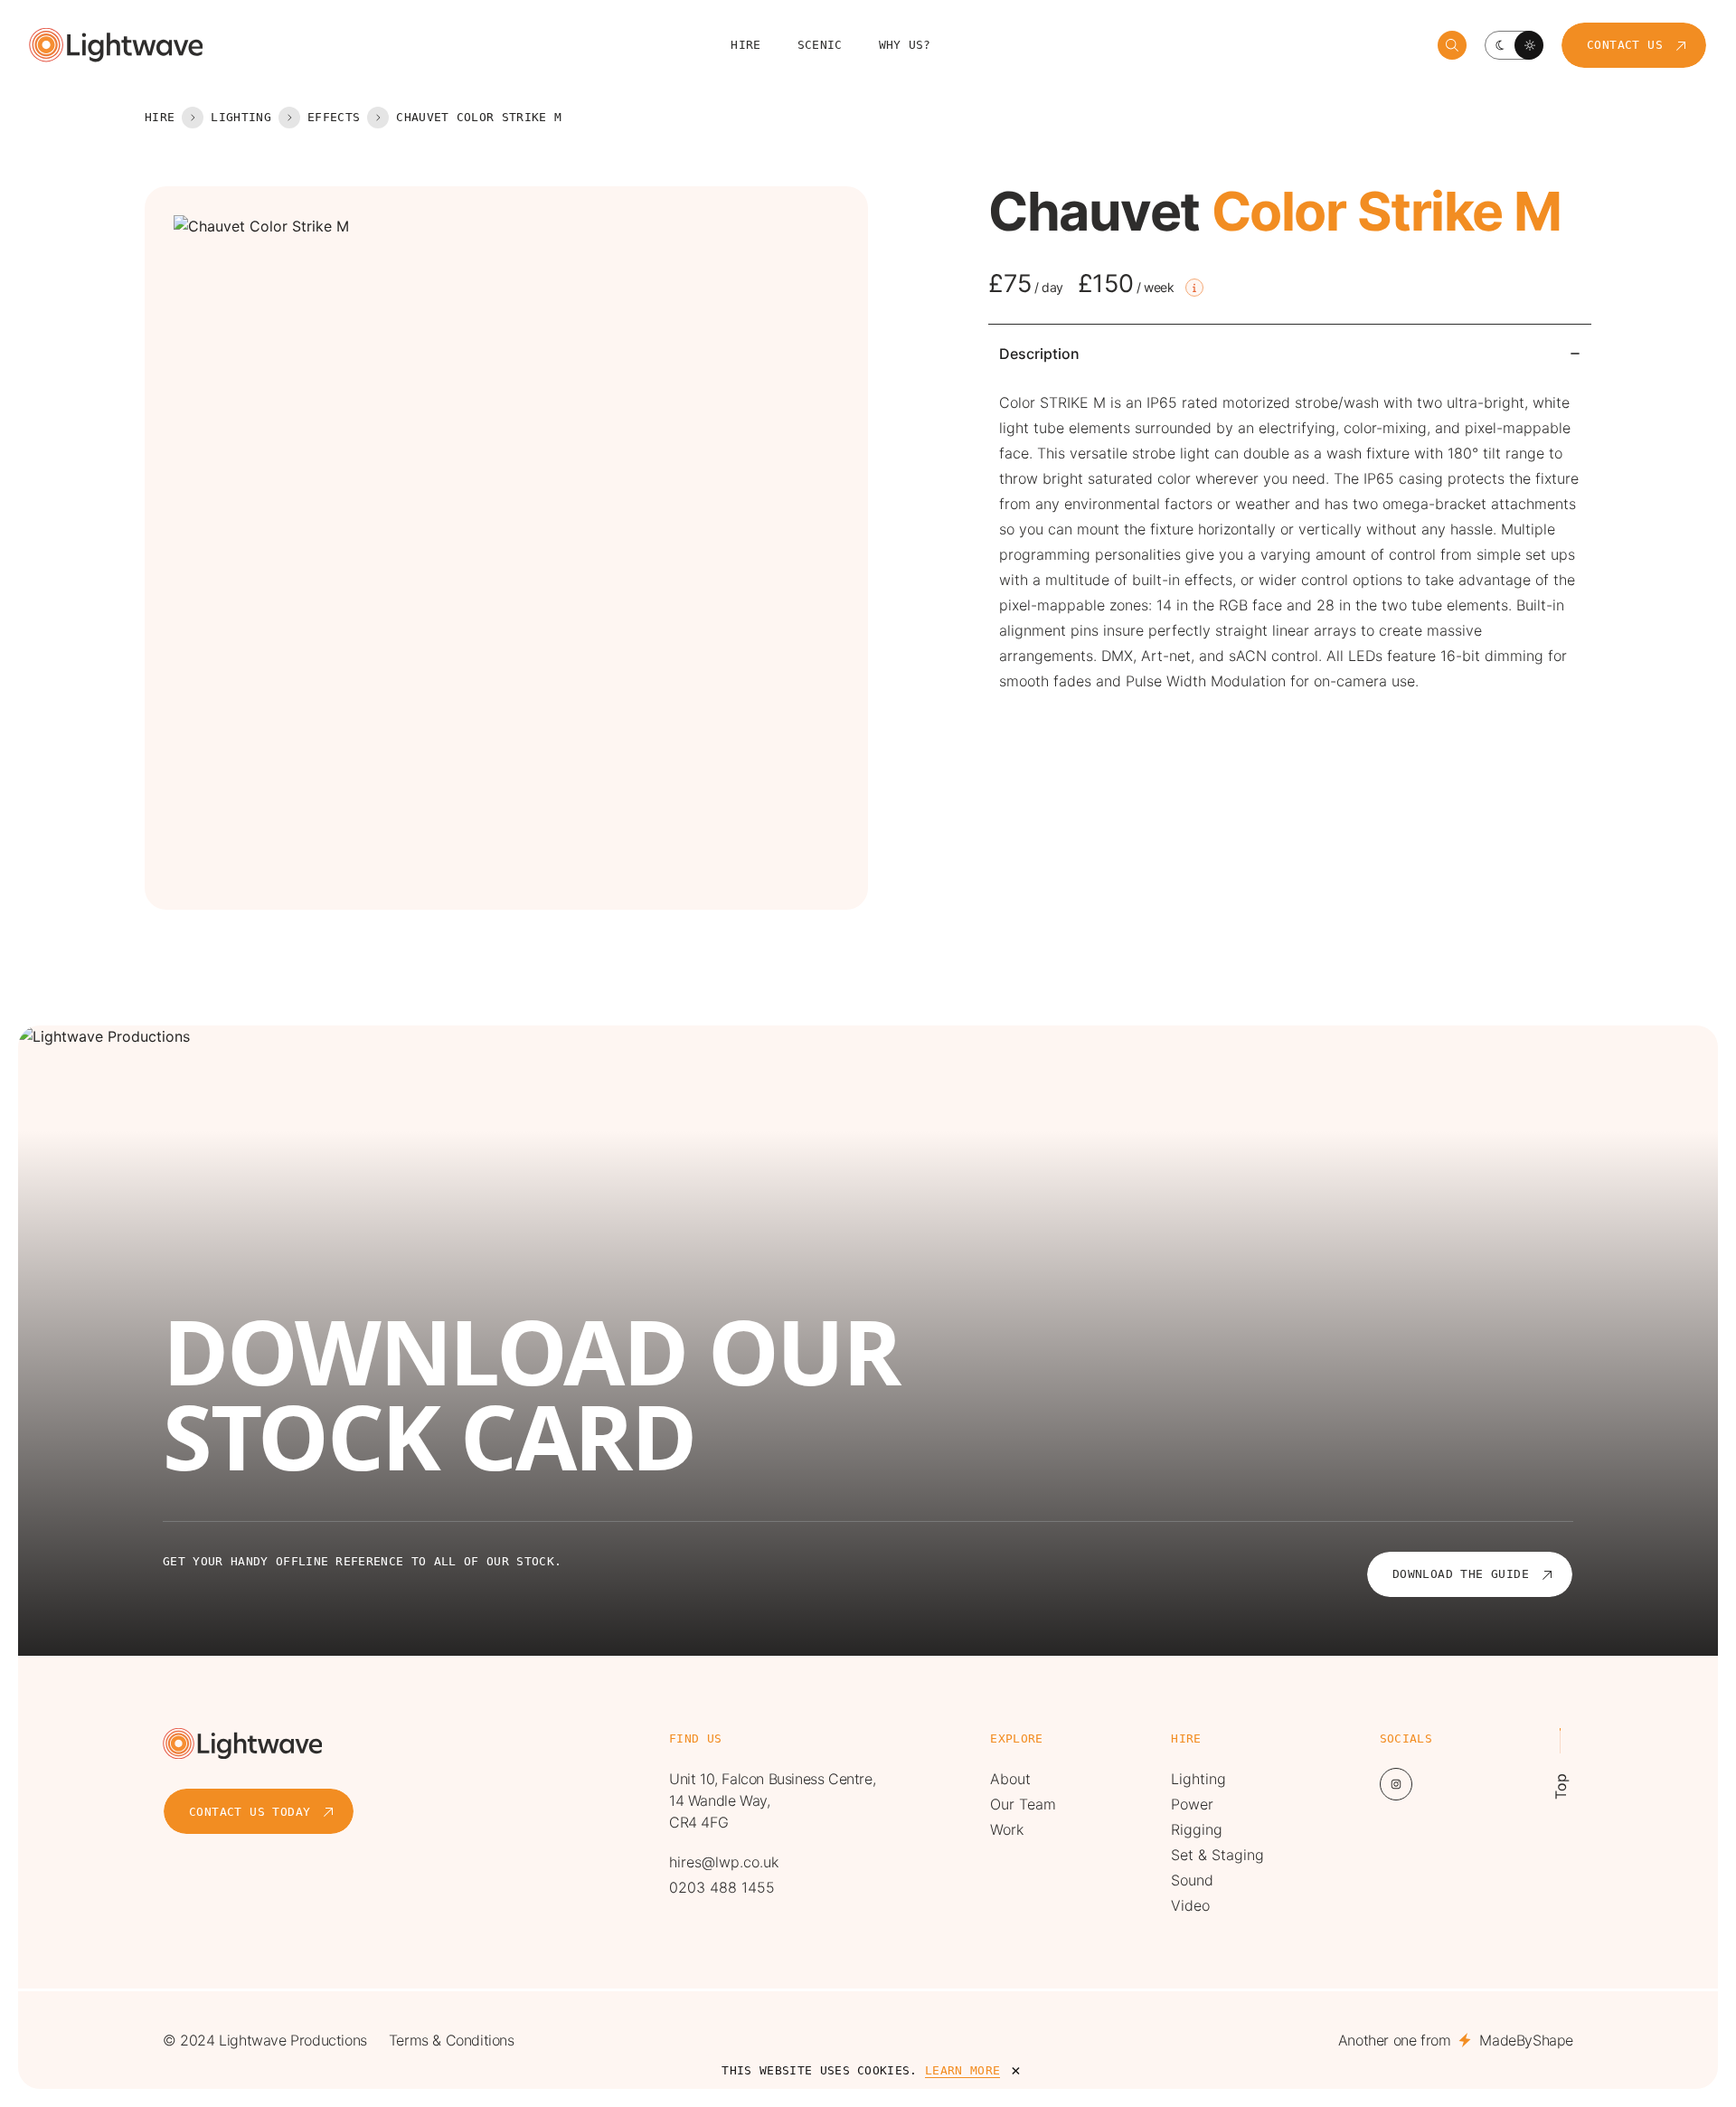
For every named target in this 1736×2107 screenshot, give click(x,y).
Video (1190, 1905)
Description (1039, 354)
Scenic (820, 45)
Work (1007, 1829)
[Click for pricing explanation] (1194, 288)
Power (1192, 1804)
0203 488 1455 (722, 1887)
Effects (334, 117)
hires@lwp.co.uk (724, 1862)
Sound (1192, 1880)
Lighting (241, 117)
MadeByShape (1526, 2040)
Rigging (1197, 1829)
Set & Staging (1217, 1855)
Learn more (962, 2070)
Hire (745, 45)
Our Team (1023, 1804)
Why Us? (905, 45)
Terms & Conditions (452, 2040)
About (1010, 1779)
